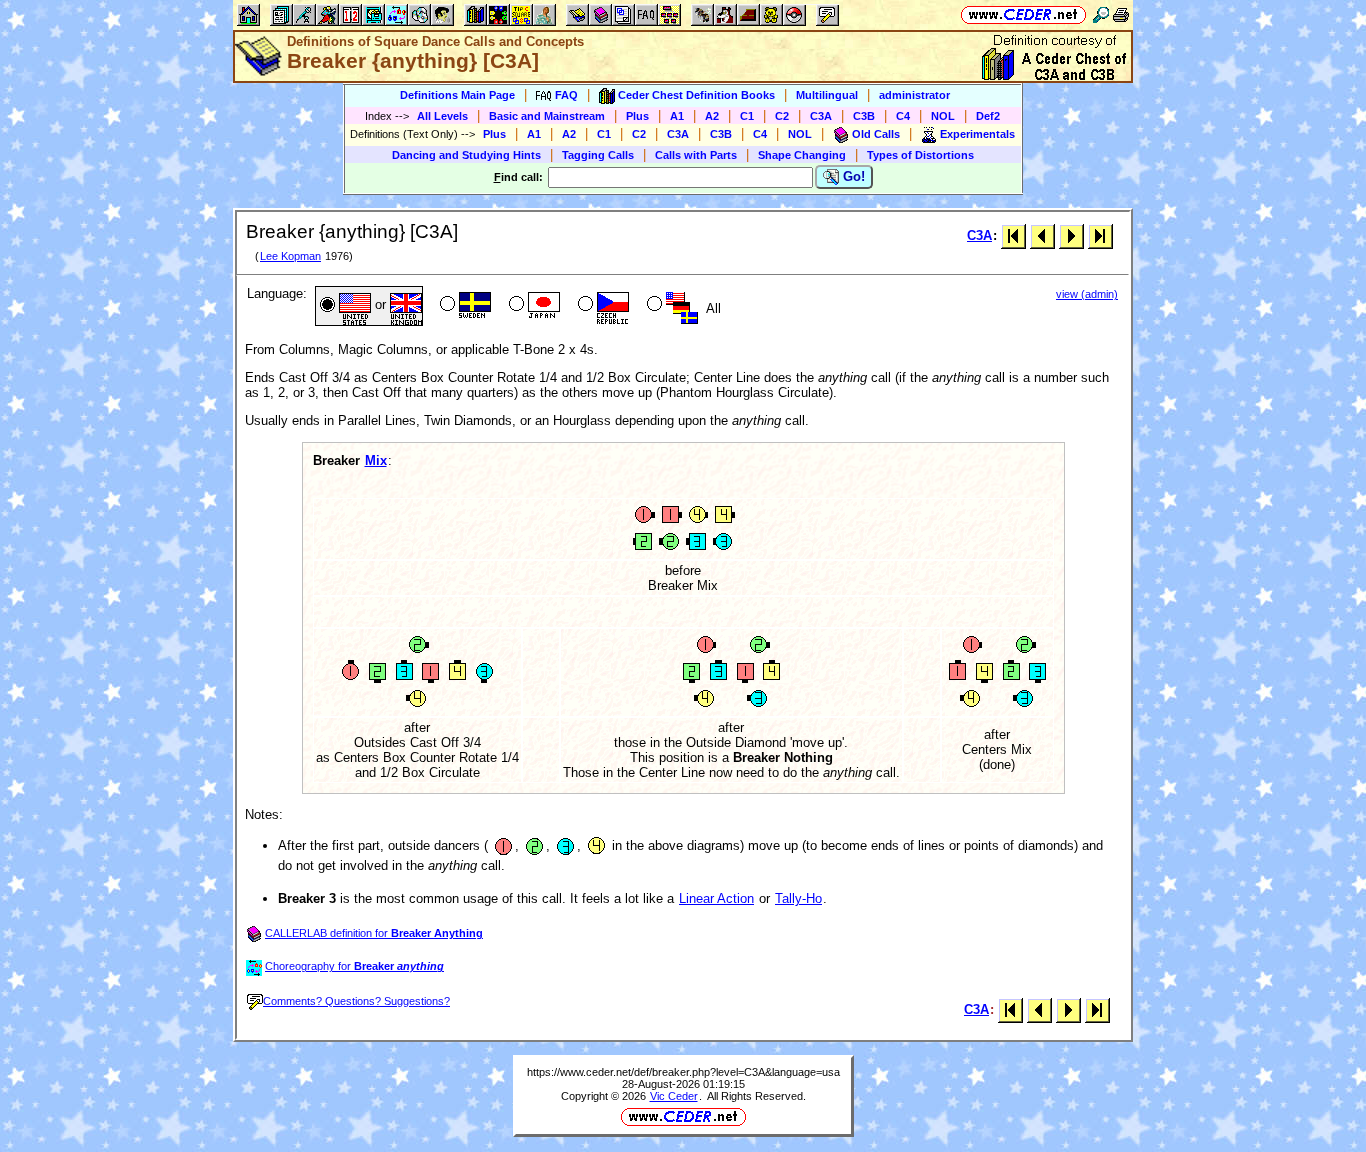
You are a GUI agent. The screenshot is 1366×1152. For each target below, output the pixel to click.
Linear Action (716, 898)
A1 (677, 116)
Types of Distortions (920, 155)
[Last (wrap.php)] (1100, 235)
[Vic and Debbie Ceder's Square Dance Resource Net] (1023, 14)
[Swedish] (463, 306)
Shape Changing (802, 155)
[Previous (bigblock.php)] (1042, 235)
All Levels (442, 116)
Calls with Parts (696, 155)
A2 (712, 116)
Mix (376, 460)
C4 (903, 116)
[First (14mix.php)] (1013, 235)
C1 (747, 116)
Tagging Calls (598, 155)
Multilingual (827, 95)
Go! (852, 176)
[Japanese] (532, 306)
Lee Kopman (290, 256)
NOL (943, 116)
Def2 (988, 116)
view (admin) (1087, 294)
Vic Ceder (674, 1096)
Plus (637, 116)
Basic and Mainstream (547, 116)
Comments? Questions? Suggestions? (356, 1001)
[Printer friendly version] (1121, 14)
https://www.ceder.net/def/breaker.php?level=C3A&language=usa (683, 1072)
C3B (864, 116)
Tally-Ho (798, 898)
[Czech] (601, 306)
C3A (821, 116)
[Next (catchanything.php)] (1071, 235)
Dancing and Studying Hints (466, 155)
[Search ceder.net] (1101, 14)
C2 (782, 116)
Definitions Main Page (457, 95)
